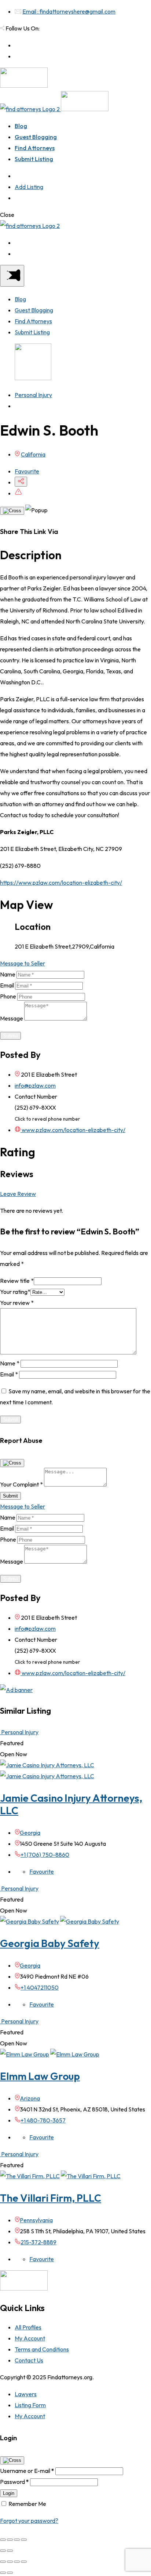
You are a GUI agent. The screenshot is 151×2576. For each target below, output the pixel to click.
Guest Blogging (36, 137)
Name (8, 974)
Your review (17, 1303)
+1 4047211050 (40, 1987)
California (33, 454)
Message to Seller (23, 963)
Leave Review (18, 1194)
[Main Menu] (12, 276)
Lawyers (26, 2394)
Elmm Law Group (40, 2076)
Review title (17, 1281)
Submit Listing (34, 159)
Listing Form (30, 2405)
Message (12, 1018)
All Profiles (28, 2327)
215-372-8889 (38, 2242)
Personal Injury (33, 395)
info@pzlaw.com (35, 1085)
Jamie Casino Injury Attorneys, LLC (71, 1804)
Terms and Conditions (42, 2349)
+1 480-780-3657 (43, 2120)
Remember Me (27, 2504)
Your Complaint (21, 1484)
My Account (30, 2338)
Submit (10, 1036)
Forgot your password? (29, 2521)
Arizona (30, 2098)
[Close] (12, 511)
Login (9, 2493)
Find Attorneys (35, 148)
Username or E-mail (27, 2471)
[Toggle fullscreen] (17, 2540)
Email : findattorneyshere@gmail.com (69, 11)
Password (14, 2482)
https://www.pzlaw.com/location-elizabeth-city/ (61, 883)
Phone (8, 996)
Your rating (15, 1292)
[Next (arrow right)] (10, 2551)
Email (7, 985)
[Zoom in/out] (24, 2540)
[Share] (10, 2540)
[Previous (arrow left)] (3, 2551)
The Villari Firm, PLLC (51, 2198)
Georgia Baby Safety (50, 1943)
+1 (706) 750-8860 (45, 1855)
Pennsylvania (36, 2220)
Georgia (30, 1833)
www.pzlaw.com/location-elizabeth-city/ (73, 1130)
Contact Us (29, 2360)
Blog (21, 126)
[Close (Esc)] (3, 2540)
